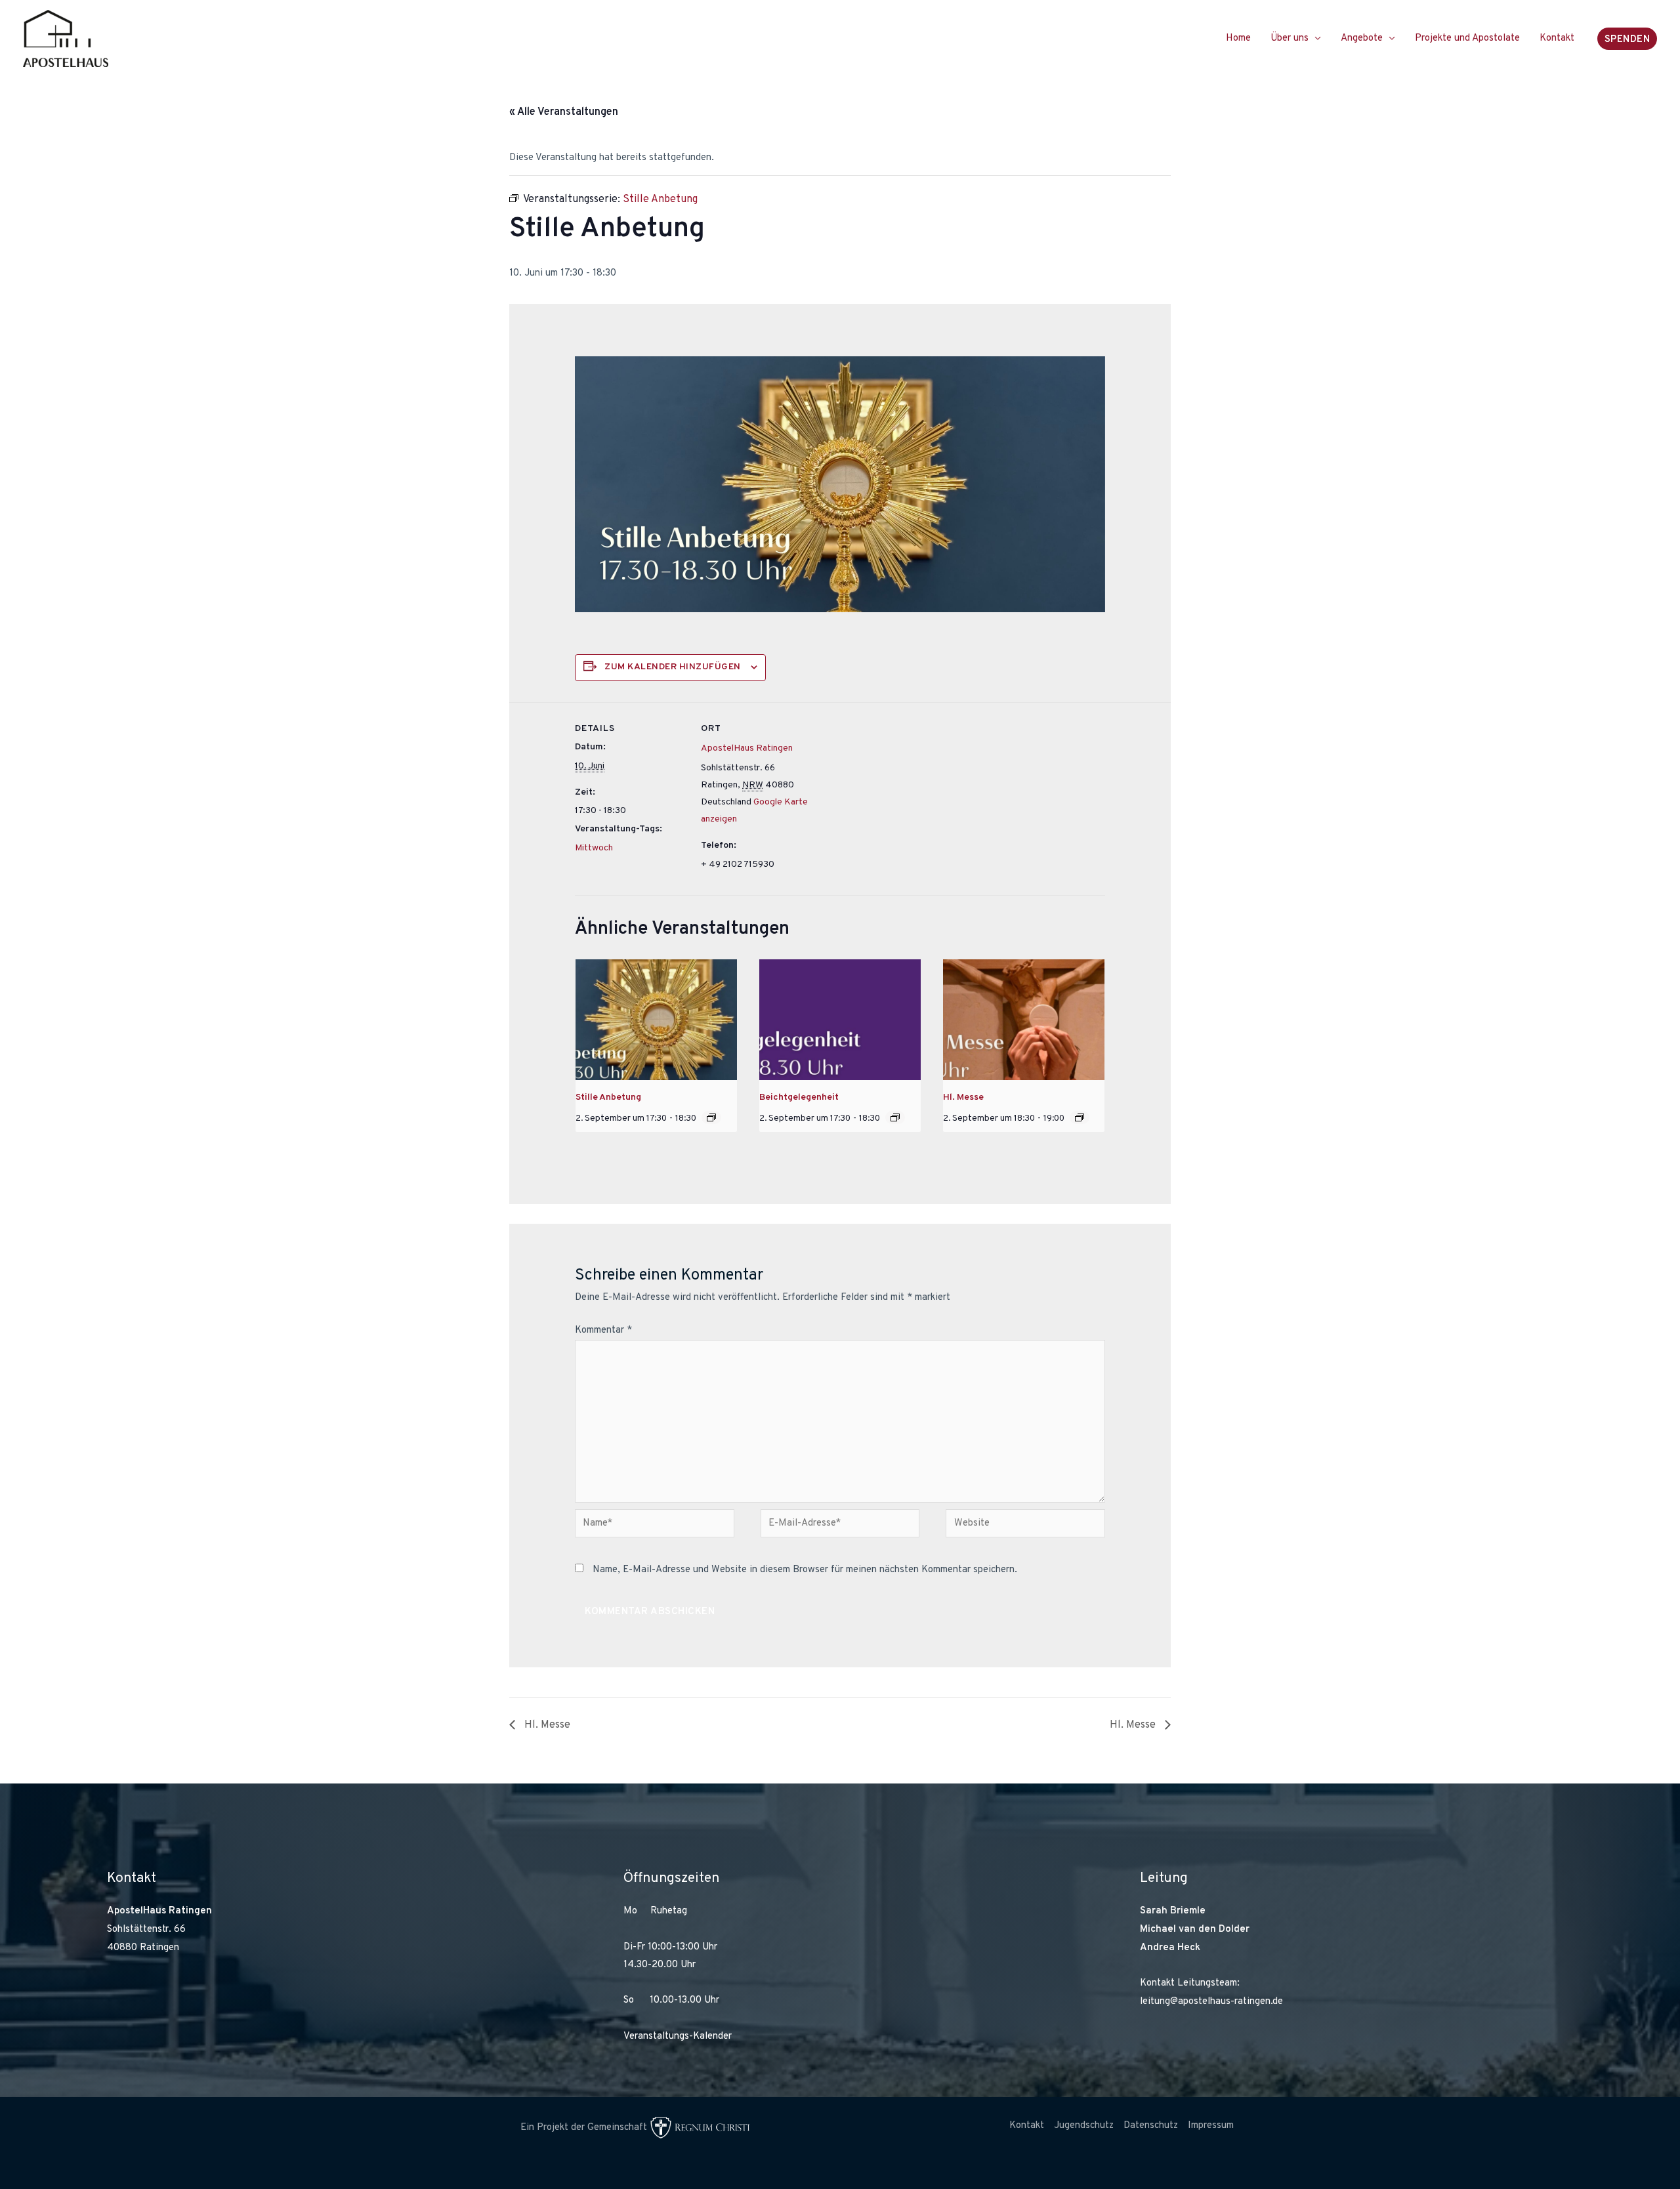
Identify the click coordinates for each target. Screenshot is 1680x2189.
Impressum (1211, 2126)
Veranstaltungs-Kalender (678, 2036)
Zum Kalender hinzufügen (673, 667)
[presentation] (656, 1020)
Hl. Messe (963, 1097)
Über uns (1290, 38)
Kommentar (603, 1330)
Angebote (1362, 38)
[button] (1627, 39)
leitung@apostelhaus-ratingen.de (1211, 2002)
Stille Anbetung (608, 1097)
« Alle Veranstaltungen (564, 112)
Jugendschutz (1084, 2126)
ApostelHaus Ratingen (747, 748)
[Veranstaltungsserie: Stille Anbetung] (711, 1117)
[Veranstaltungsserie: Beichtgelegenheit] (895, 1117)
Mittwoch (594, 848)
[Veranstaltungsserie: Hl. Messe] (1080, 1117)
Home (1238, 38)
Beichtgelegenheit (799, 1097)
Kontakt (1557, 38)
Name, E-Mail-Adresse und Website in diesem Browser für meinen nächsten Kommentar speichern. (805, 1570)
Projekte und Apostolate (1467, 38)
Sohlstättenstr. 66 (146, 1929)
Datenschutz (1151, 2126)
